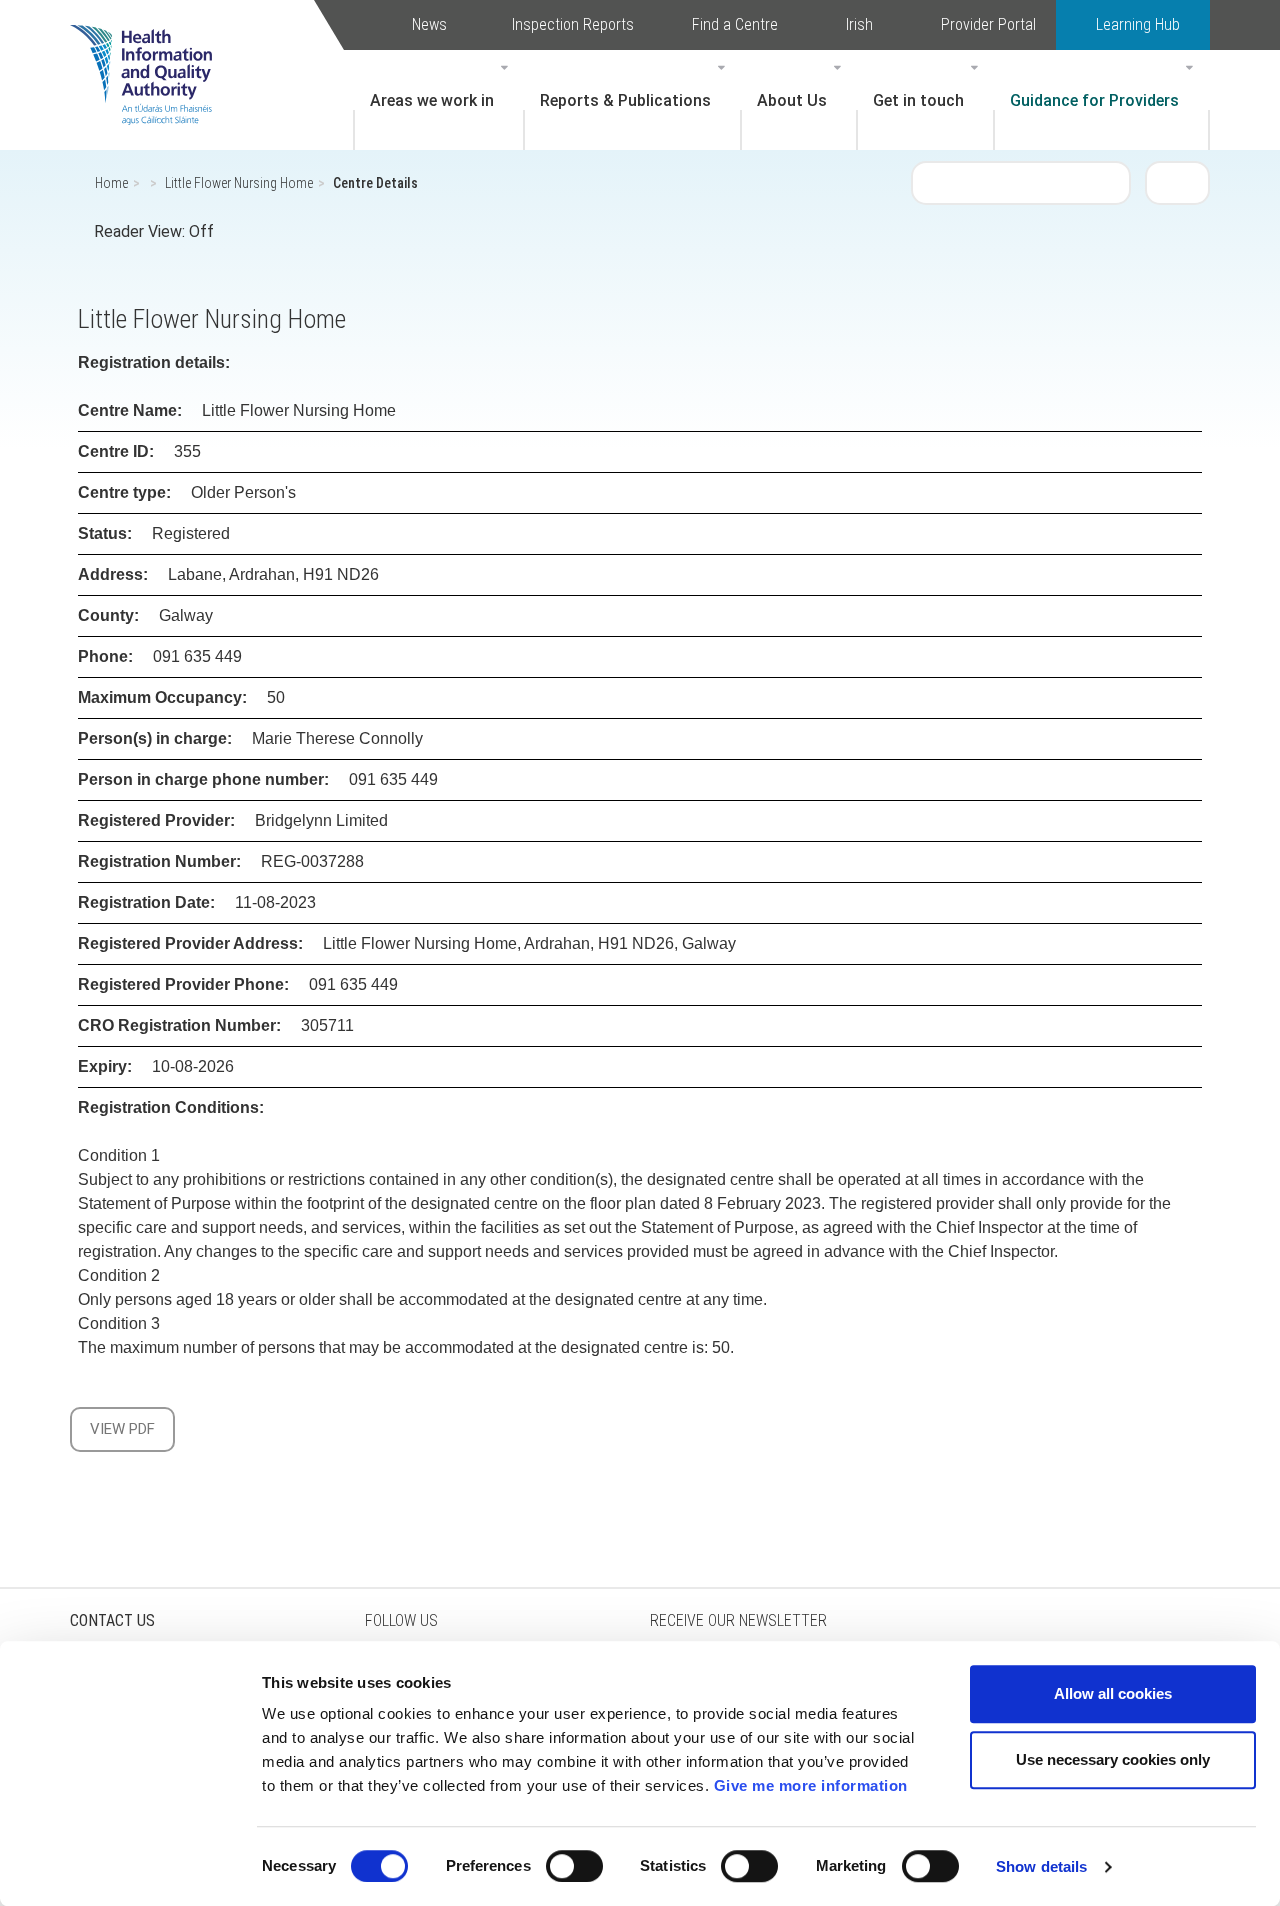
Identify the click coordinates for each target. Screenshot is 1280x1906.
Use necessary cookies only (1113, 1759)
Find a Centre (735, 24)
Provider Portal (988, 24)
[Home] (151, 45)
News (429, 24)
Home (111, 183)
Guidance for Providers (1094, 100)
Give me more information (811, 1785)
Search (1178, 182)
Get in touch (918, 100)
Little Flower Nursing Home (239, 183)
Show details (1041, 1866)
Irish (859, 24)
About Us (792, 100)
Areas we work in (432, 100)
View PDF (122, 1429)
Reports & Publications (625, 100)
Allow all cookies (1113, 1693)
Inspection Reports (573, 24)
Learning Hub (1138, 24)
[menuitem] (439, 100)
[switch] (574, 1866)
